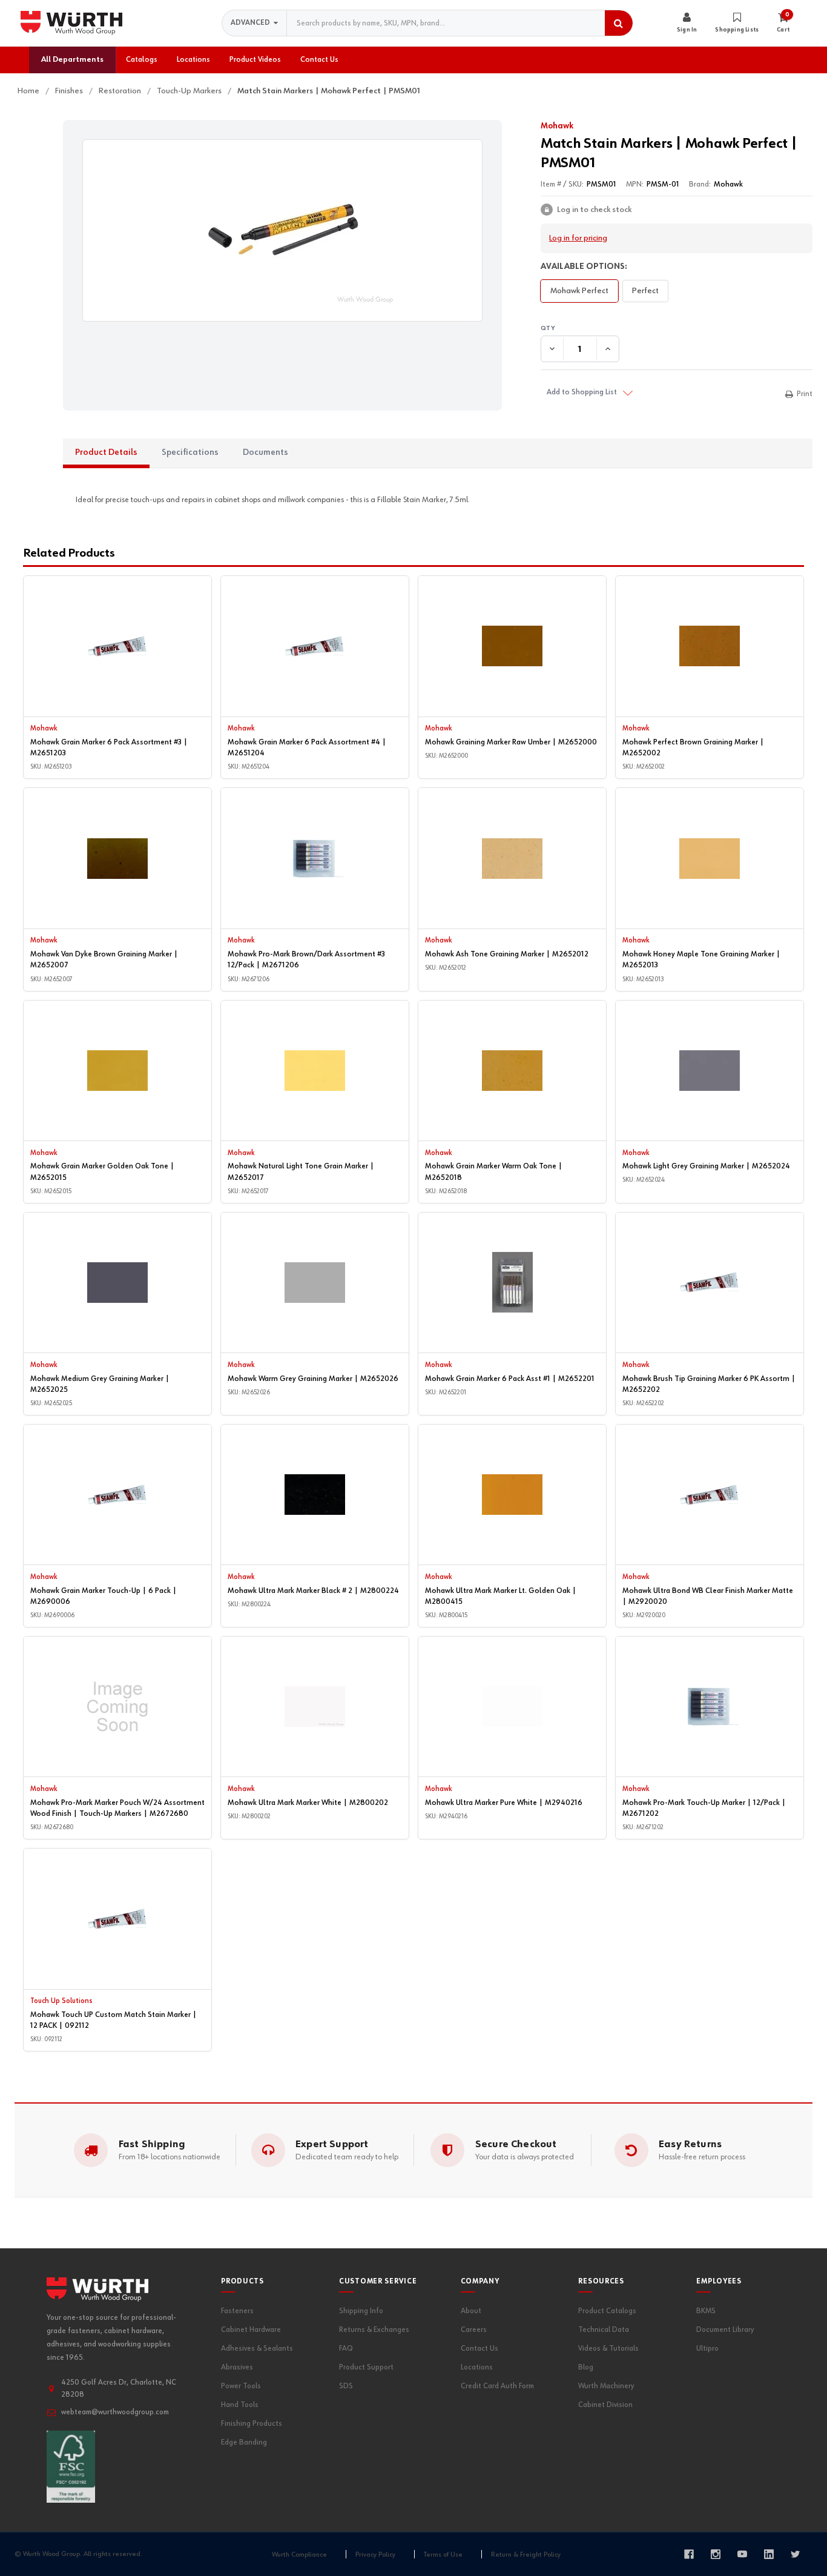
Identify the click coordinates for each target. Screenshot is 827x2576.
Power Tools (241, 2386)
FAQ (346, 2349)
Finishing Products (252, 2424)
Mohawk (557, 126)
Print (805, 394)
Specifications (190, 452)
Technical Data (604, 2330)
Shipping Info (361, 2311)
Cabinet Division (605, 2405)
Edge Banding (244, 2442)
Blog (586, 2367)
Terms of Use (443, 2555)
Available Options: (584, 267)
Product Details (106, 452)
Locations (477, 2367)
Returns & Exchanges (374, 2330)
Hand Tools (240, 2405)
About (471, 2311)
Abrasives (237, 2367)
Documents (265, 452)
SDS (346, 2386)
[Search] (619, 23)
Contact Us (479, 2349)
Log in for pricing (578, 238)
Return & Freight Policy (526, 2555)
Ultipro (707, 2349)
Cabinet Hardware (251, 2330)
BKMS (706, 2311)
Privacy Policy (375, 2555)
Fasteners (237, 2311)
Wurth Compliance (299, 2555)
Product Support (366, 2367)
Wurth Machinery (606, 2386)
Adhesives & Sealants (257, 2349)
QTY (677, 329)
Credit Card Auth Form (497, 2386)
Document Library (725, 2330)
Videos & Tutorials (608, 2349)
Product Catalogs (607, 2311)
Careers (474, 2330)
